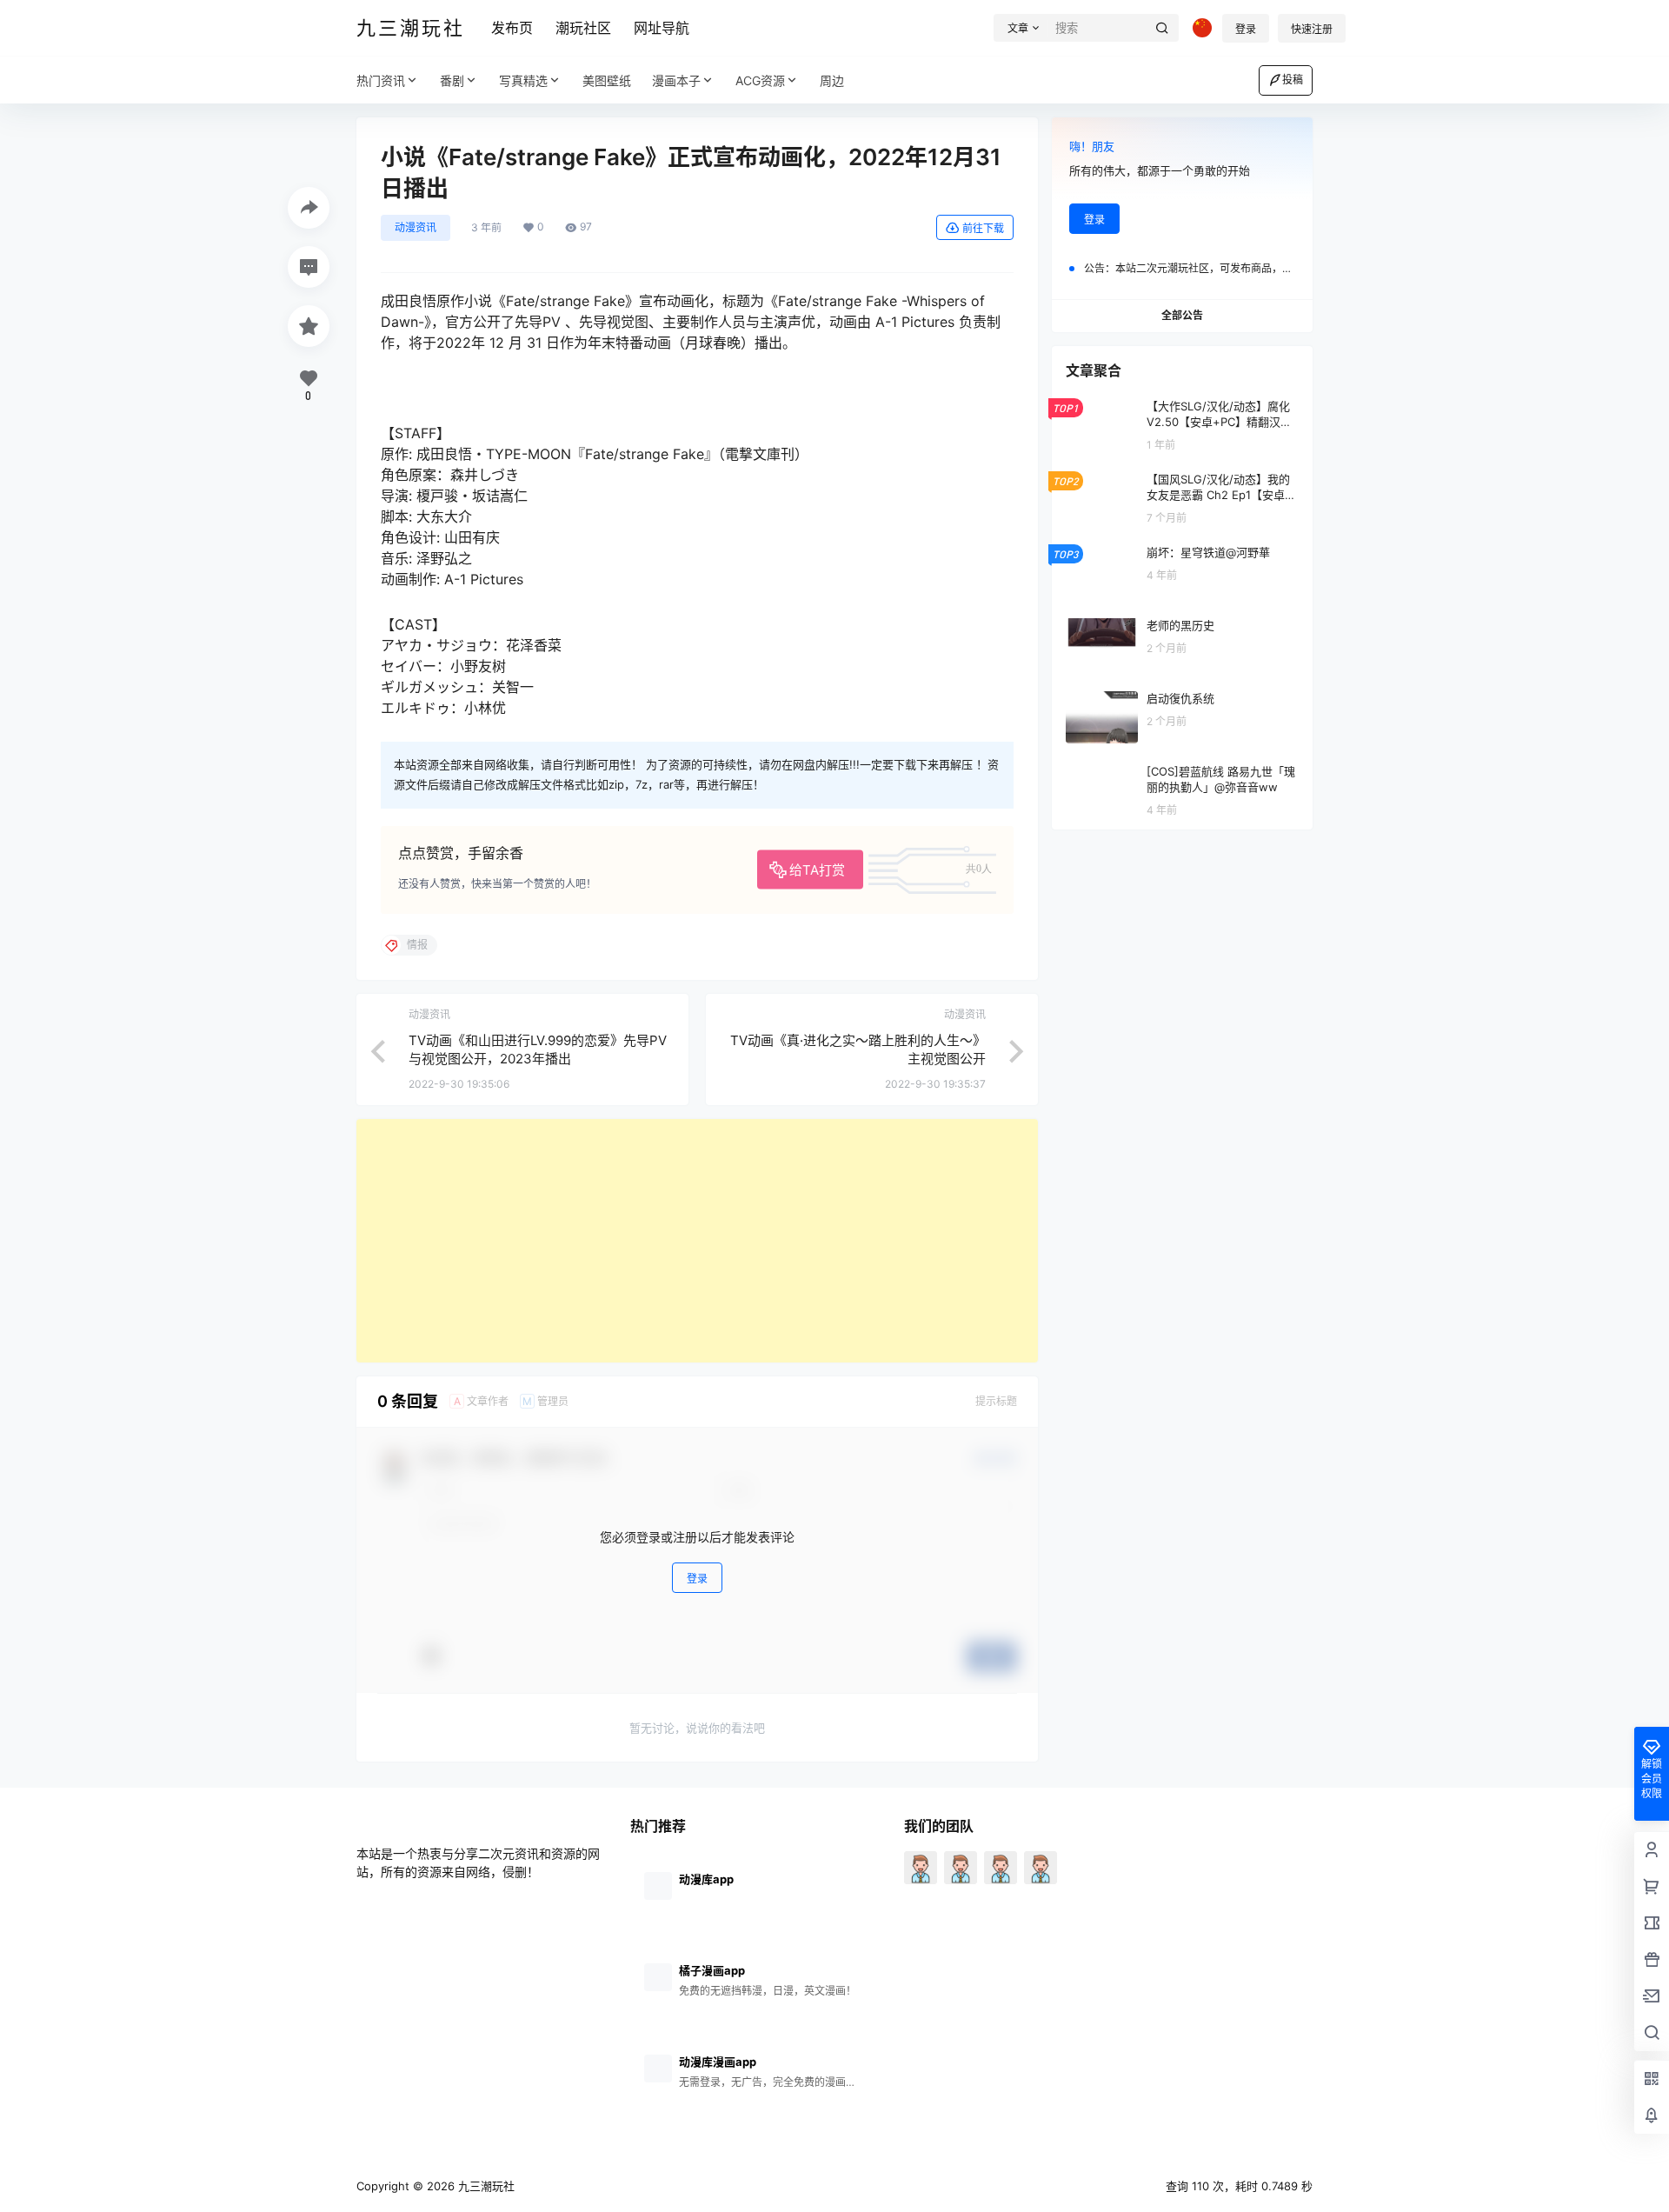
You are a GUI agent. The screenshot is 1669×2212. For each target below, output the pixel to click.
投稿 (1293, 80)
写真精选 (523, 80)
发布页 (512, 28)
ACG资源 (760, 80)
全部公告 (1182, 315)
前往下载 (983, 228)
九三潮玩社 (485, 2186)
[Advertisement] (697, 1241)
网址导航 (662, 28)
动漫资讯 (416, 227)
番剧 (452, 80)
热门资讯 (381, 80)
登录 (1246, 29)
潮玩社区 (583, 28)
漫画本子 (676, 80)
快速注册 (1312, 29)
